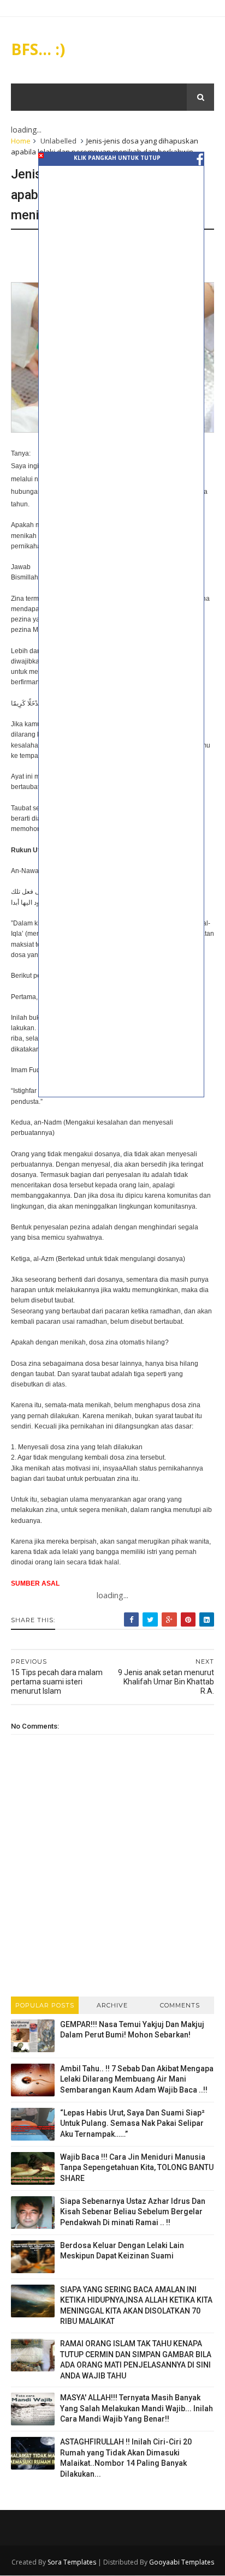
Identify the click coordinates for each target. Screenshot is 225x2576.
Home (21, 141)
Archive (112, 2005)
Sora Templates (72, 2562)
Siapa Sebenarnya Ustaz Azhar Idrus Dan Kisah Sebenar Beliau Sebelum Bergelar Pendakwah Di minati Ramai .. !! (133, 2212)
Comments (180, 2005)
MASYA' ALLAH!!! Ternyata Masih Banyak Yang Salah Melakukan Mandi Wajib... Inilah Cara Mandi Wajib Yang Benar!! (137, 2408)
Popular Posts (45, 2005)
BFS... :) (38, 49)
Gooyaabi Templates (182, 2562)
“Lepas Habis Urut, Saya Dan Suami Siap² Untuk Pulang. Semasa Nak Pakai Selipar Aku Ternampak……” (132, 2123)
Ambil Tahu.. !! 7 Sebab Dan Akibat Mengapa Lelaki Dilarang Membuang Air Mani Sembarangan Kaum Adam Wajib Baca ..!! (137, 2079)
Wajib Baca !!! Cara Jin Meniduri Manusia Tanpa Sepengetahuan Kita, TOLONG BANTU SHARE (137, 2168)
